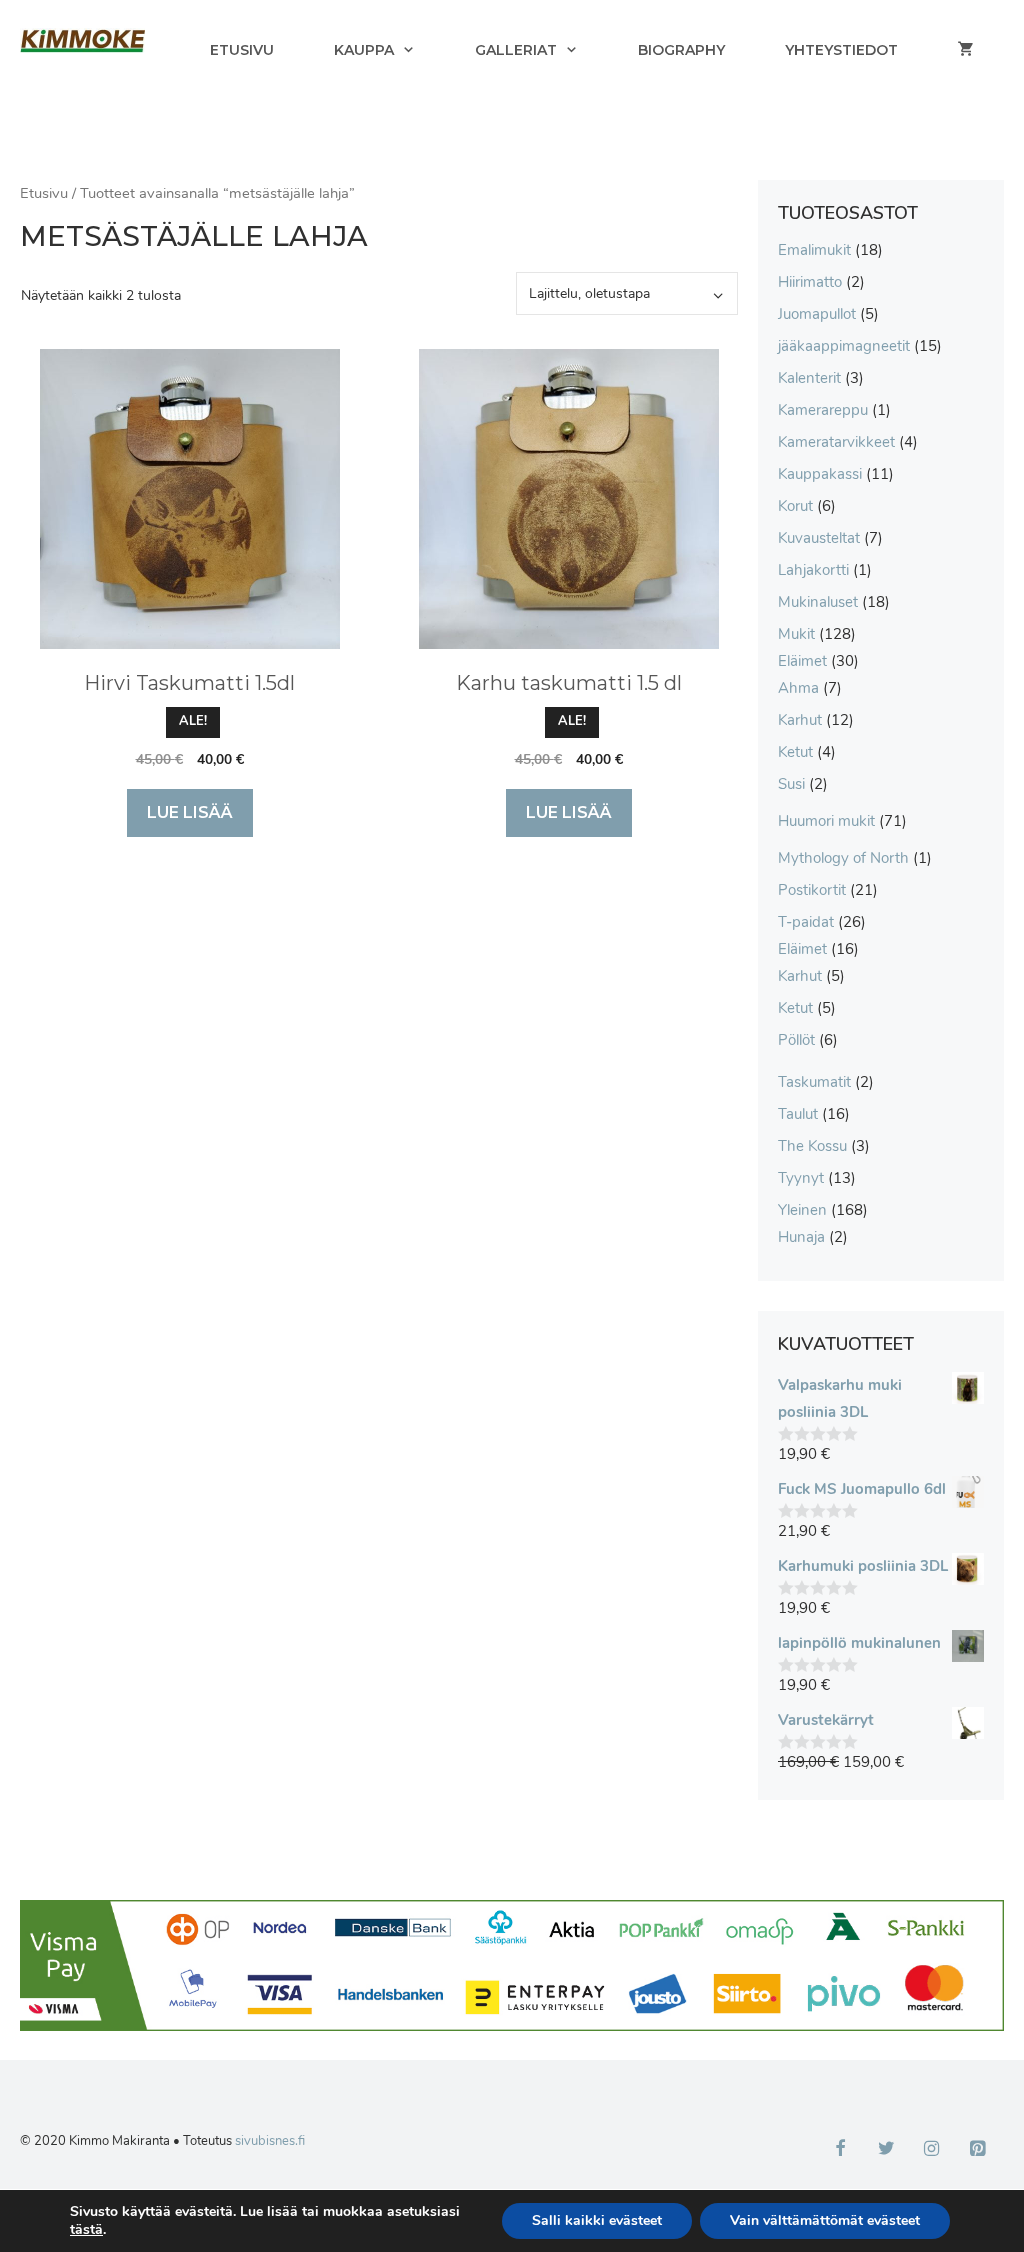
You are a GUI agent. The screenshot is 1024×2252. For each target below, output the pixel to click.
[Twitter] (886, 2150)
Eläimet (802, 661)
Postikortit (812, 890)
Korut (795, 506)
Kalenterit (809, 378)
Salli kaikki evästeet (597, 2220)
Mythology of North (843, 858)
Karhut (800, 720)
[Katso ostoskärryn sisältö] (966, 50)
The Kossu (812, 1146)
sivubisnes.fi (270, 2141)
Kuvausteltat (819, 538)
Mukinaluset (818, 602)
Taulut (798, 1114)
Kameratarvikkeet (836, 442)
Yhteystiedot (841, 50)
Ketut (795, 752)
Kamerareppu (823, 410)
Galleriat (516, 50)
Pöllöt (796, 1040)
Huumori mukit (826, 821)
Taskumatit (814, 1082)
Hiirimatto (810, 282)
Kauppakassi (820, 474)
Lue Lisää (190, 812)
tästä (86, 2230)
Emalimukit (814, 250)
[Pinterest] (977, 2150)
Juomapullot (817, 314)
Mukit (796, 634)
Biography (681, 50)
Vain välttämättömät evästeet (825, 2220)
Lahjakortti (813, 570)
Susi (791, 784)
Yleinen (802, 1210)
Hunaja (801, 1237)
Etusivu (242, 50)
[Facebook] (841, 2150)
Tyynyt (801, 1178)
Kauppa (364, 50)
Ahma (798, 688)
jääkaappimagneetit (844, 346)
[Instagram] (932, 2150)
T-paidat (806, 922)
